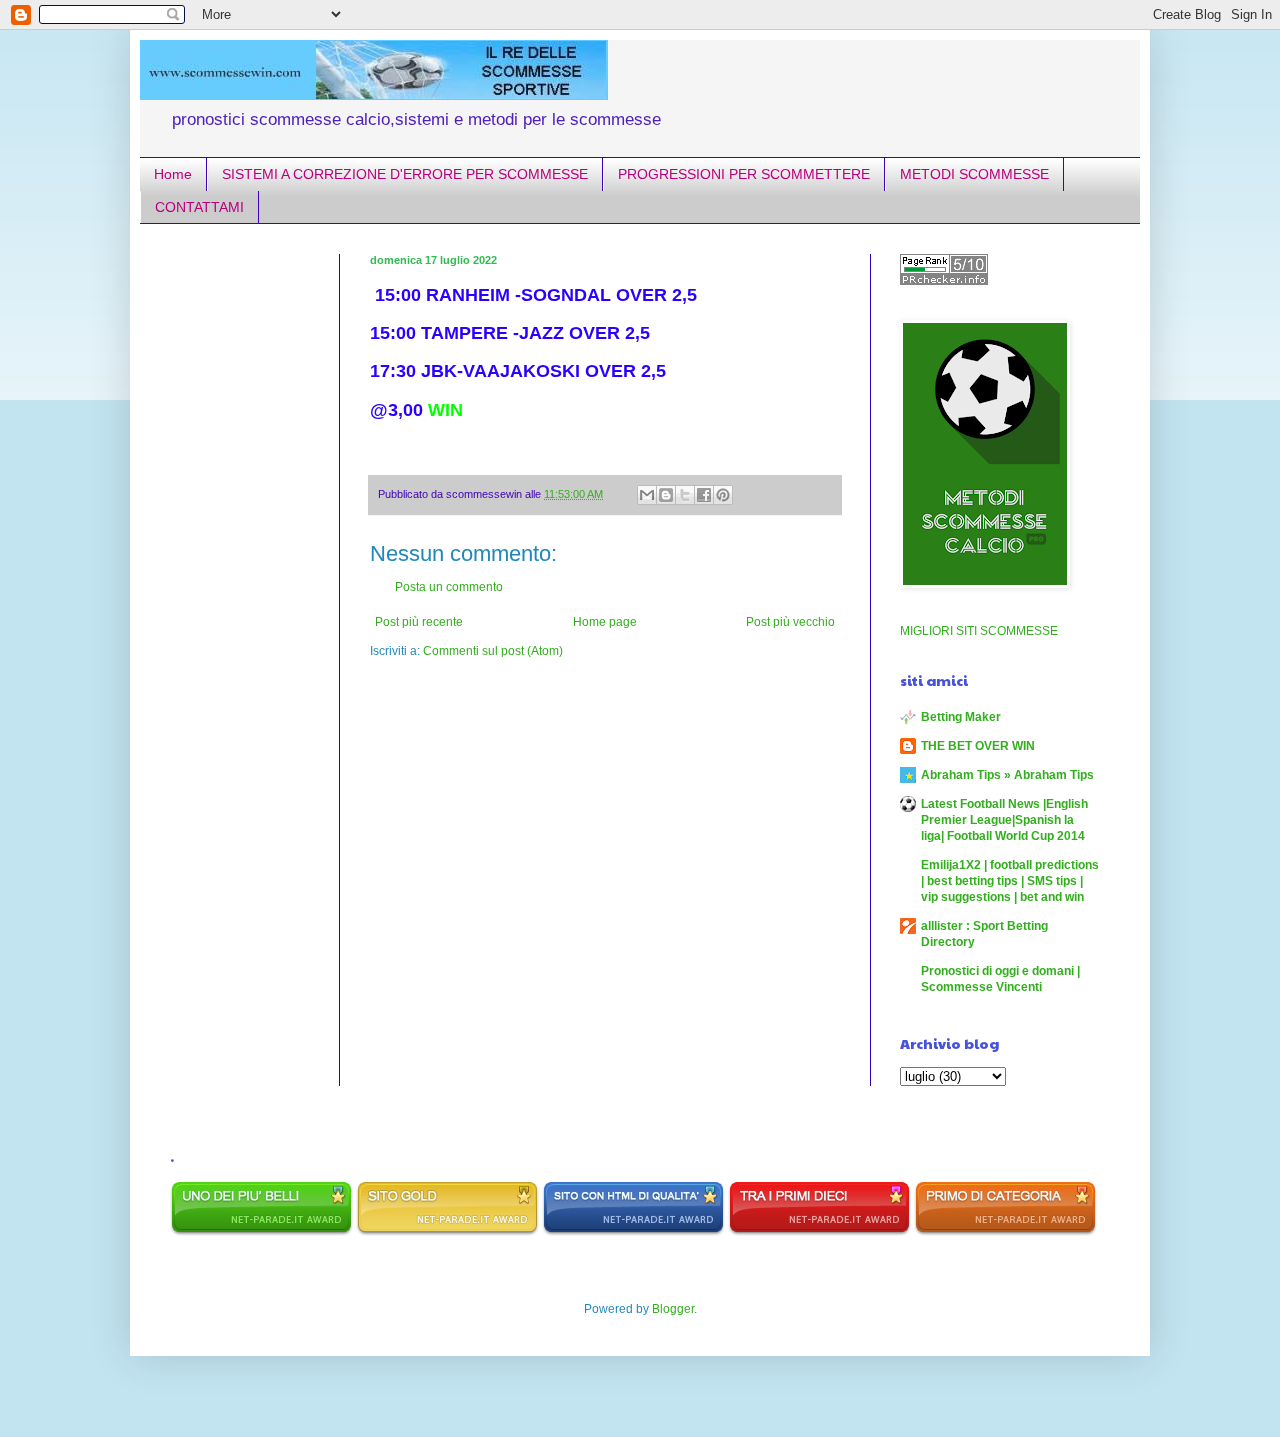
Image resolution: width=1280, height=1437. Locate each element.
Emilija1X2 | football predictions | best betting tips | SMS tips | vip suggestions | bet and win (1010, 881)
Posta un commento (449, 587)
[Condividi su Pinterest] (723, 495)
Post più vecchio (790, 622)
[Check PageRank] (944, 281)
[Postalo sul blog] (666, 495)
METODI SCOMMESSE (974, 174)
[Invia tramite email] (647, 495)
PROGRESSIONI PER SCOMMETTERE (744, 174)
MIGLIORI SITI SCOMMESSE (979, 631)
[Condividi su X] (685, 495)
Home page (605, 622)
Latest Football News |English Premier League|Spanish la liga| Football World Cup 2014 (1004, 820)
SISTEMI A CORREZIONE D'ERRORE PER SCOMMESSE (405, 174)
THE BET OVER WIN (978, 746)
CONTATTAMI (199, 207)
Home (173, 174)
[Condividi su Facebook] (704, 495)
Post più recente (419, 622)
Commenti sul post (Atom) (493, 651)
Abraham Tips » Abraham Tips (1007, 775)
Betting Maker (961, 717)
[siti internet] (633, 1232)
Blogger (673, 1309)
